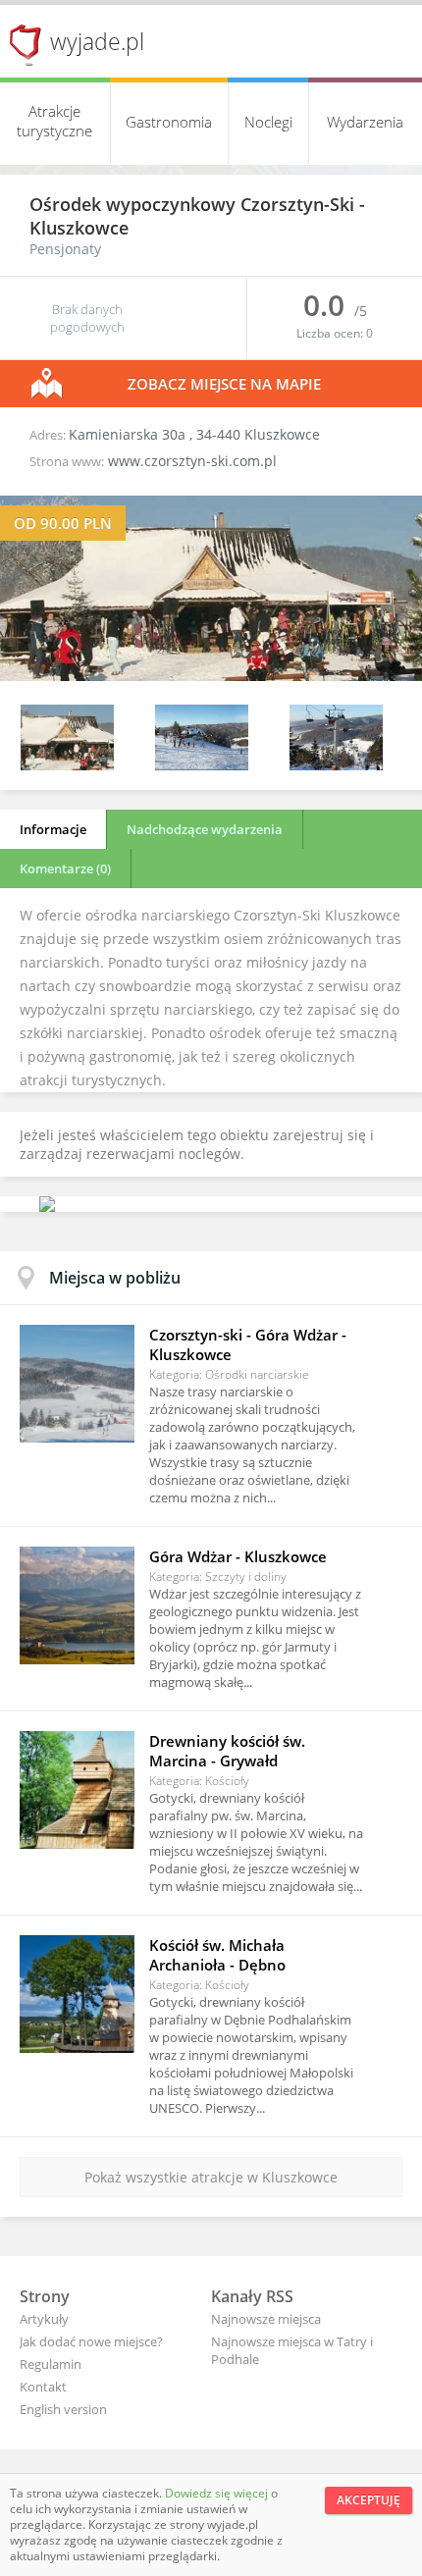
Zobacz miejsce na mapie (224, 384)
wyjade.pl (97, 41)
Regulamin (51, 2364)
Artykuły (44, 2319)
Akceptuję (369, 2500)
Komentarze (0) (65, 868)
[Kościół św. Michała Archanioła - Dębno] (77, 1994)
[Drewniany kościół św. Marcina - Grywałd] (77, 1790)
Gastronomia (169, 122)
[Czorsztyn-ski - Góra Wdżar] (77, 1384)
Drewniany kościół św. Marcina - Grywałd (227, 1751)
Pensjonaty (65, 249)
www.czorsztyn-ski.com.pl (192, 461)
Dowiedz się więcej (218, 2493)
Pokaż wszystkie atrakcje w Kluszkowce (211, 2177)
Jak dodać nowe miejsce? (91, 2341)
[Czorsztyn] (202, 765)
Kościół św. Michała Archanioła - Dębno (217, 1955)
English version (63, 2409)
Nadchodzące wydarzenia (205, 829)
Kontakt (43, 2387)
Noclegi (268, 122)
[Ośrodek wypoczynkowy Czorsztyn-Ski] (211, 676)
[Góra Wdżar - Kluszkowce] (77, 1605)
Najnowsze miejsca (266, 2319)
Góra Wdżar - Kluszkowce (238, 1556)
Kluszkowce (79, 228)
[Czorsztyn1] (336, 765)
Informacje (53, 829)
